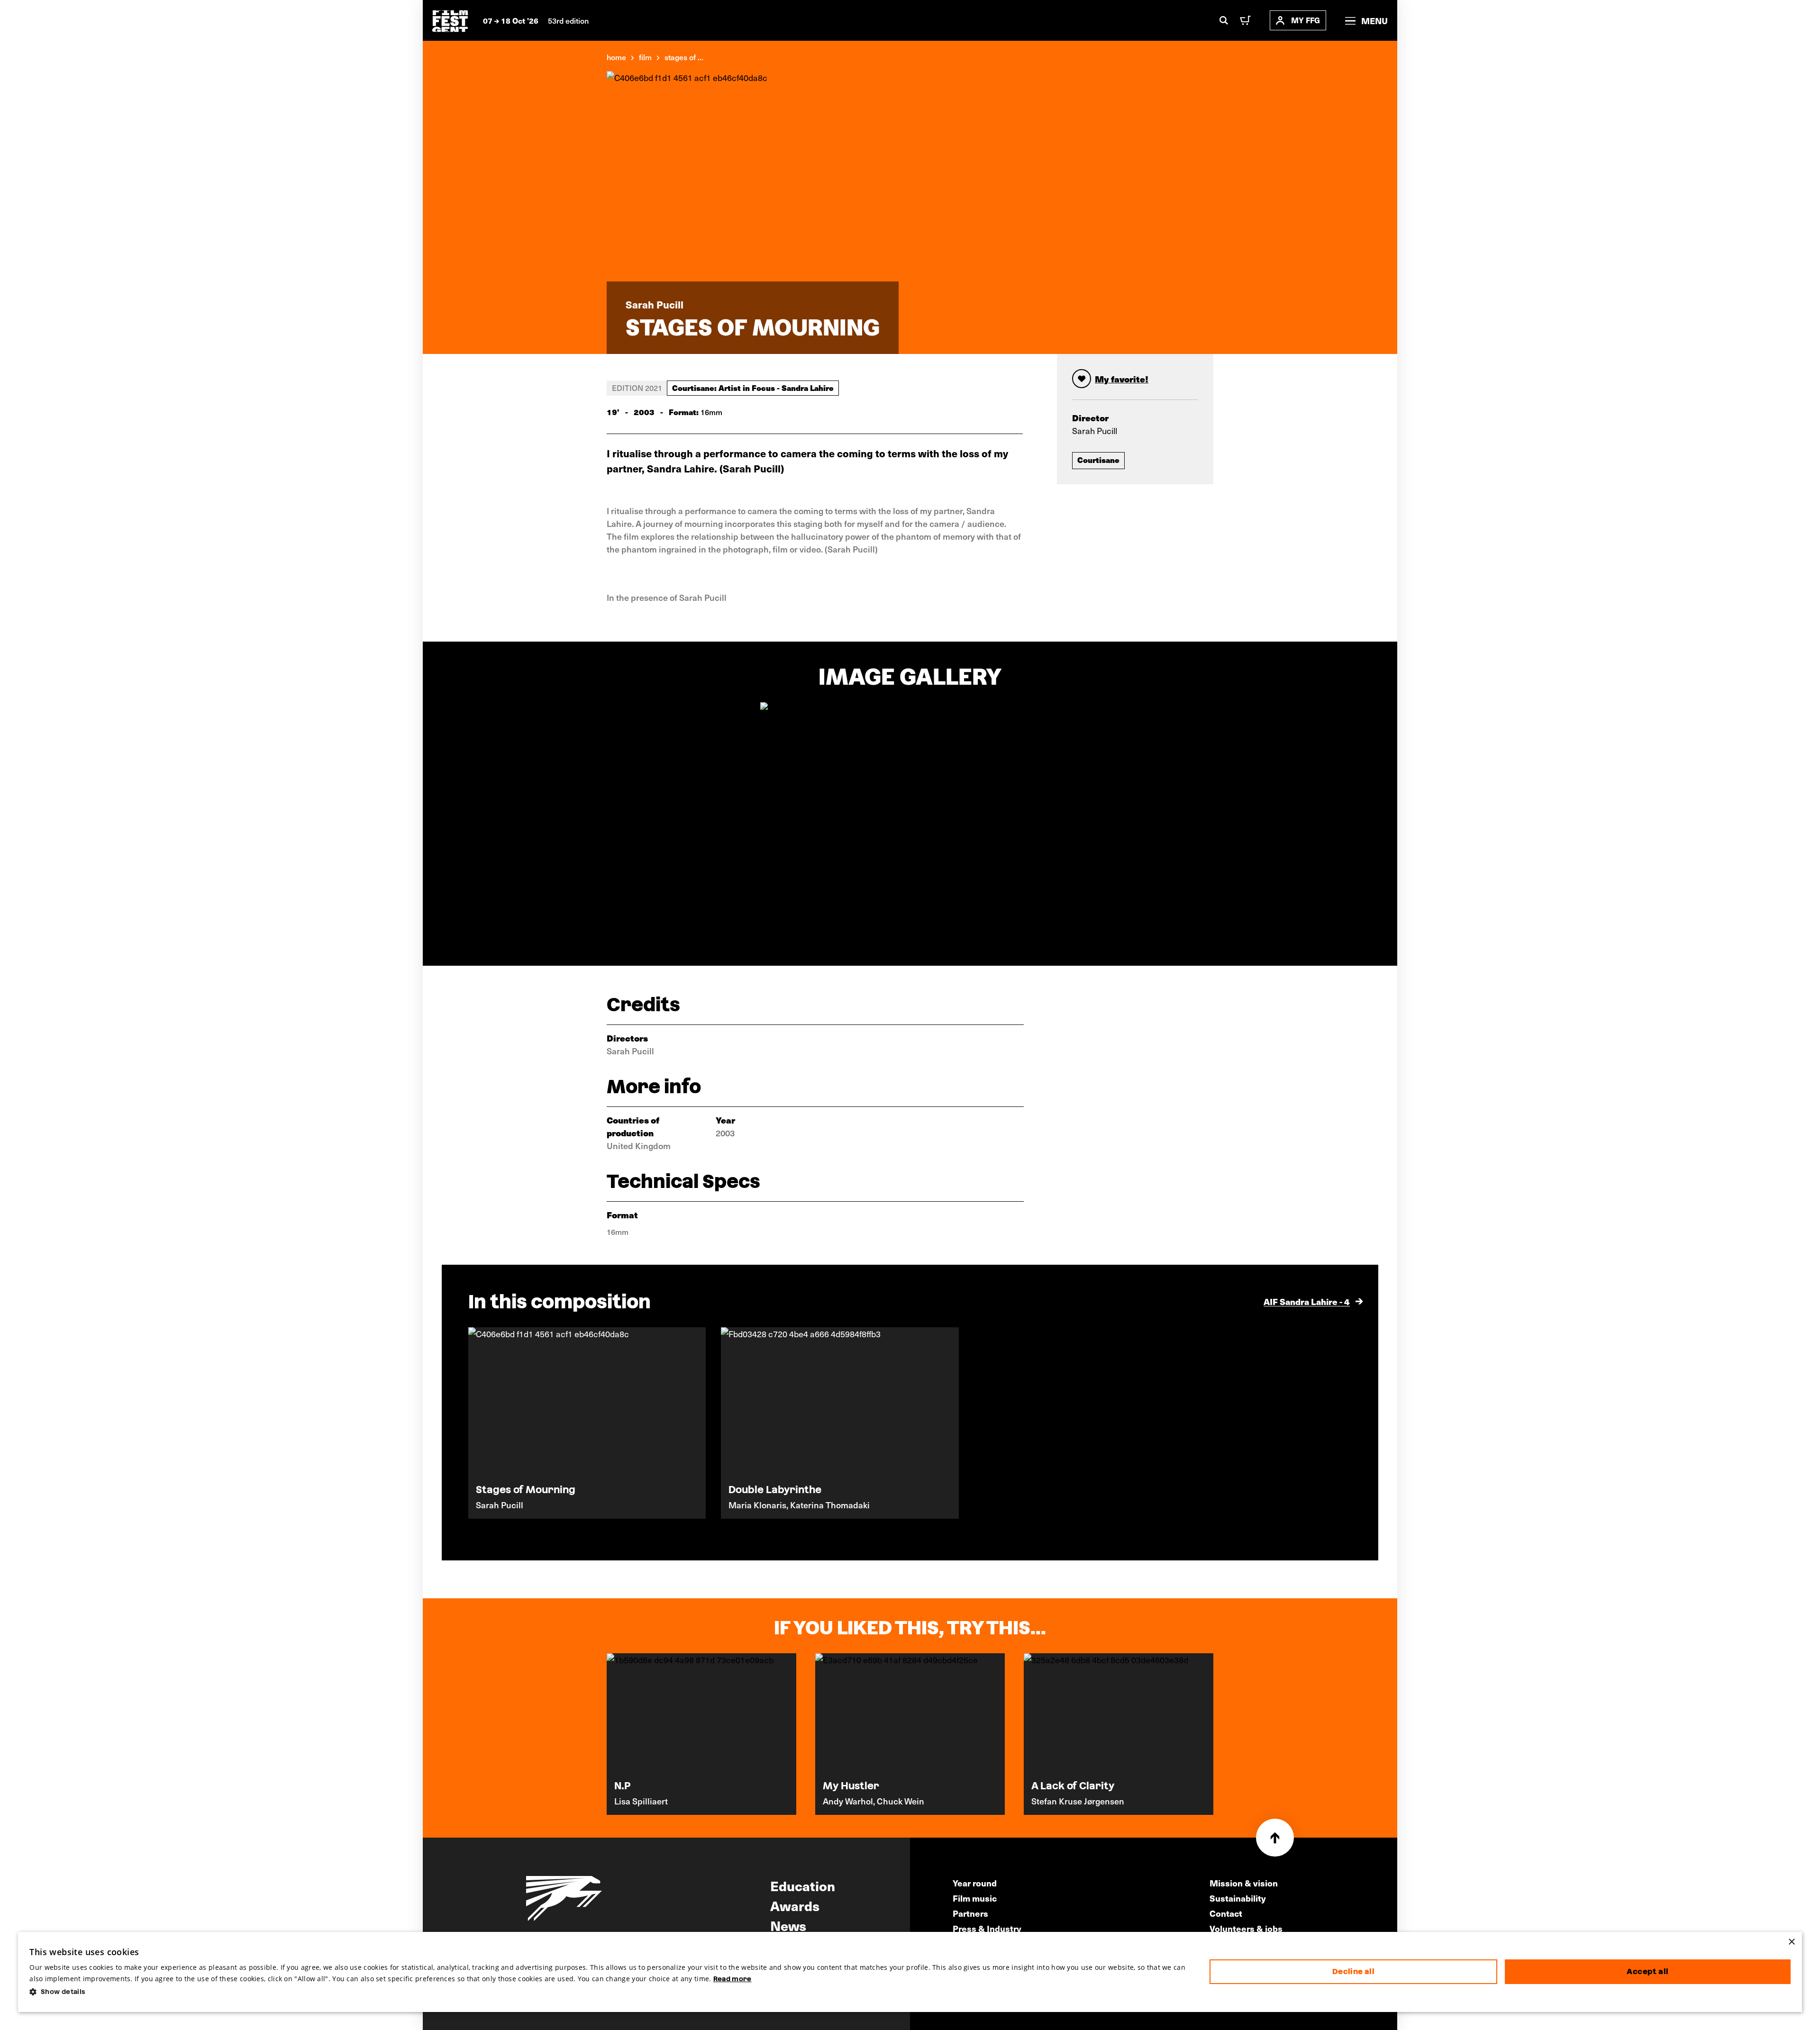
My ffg (1306, 20)
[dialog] (910, 1972)
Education (803, 1885)
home (616, 57)
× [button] (1791, 1942)
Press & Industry (987, 1928)
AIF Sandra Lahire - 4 (1307, 1301)
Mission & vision (1244, 1883)
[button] (612, 1992)
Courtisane (1098, 460)
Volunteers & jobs (1246, 1928)
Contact (1226, 1913)
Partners (970, 1913)
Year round (975, 1883)
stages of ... (684, 57)
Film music (975, 1898)
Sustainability (1238, 1898)
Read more (733, 1979)
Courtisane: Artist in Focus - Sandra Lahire (753, 388)
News (788, 1925)
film (645, 57)
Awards (795, 1905)
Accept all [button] (1647, 1971)
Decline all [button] (1353, 1971)
